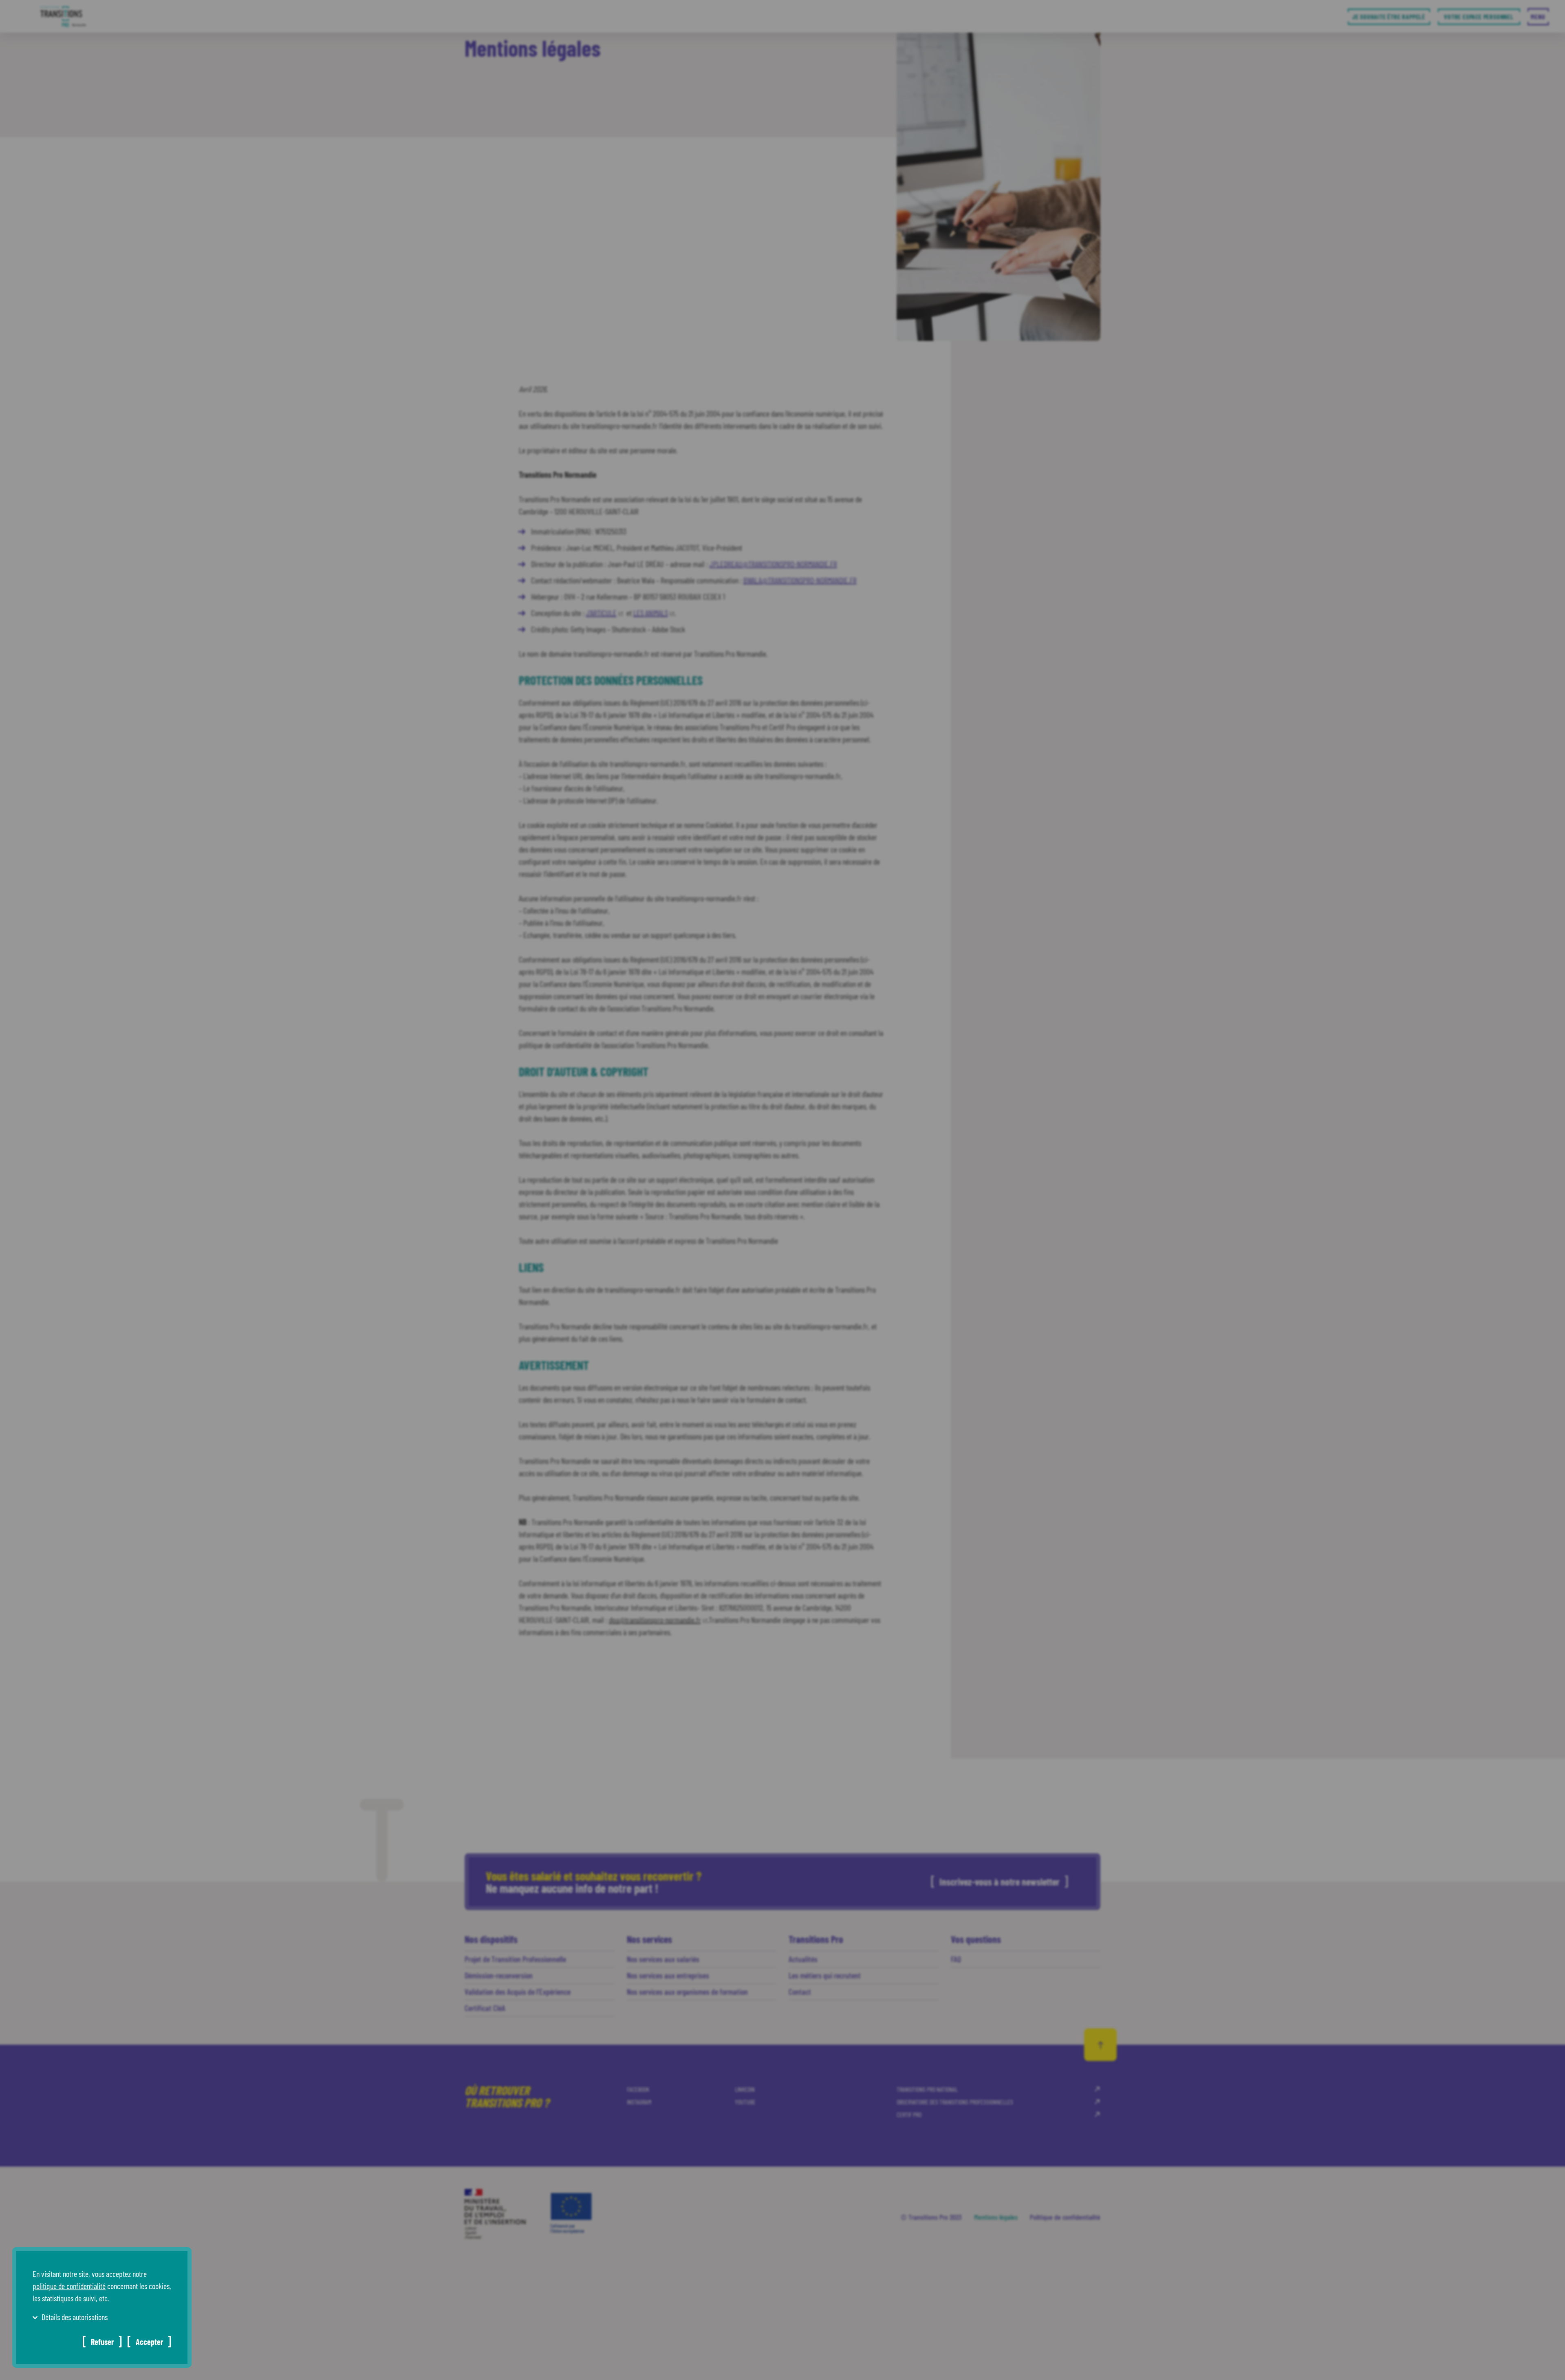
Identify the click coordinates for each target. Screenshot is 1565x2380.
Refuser (102, 2342)
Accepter (149, 2342)
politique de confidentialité (69, 2286)
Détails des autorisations (75, 2317)
